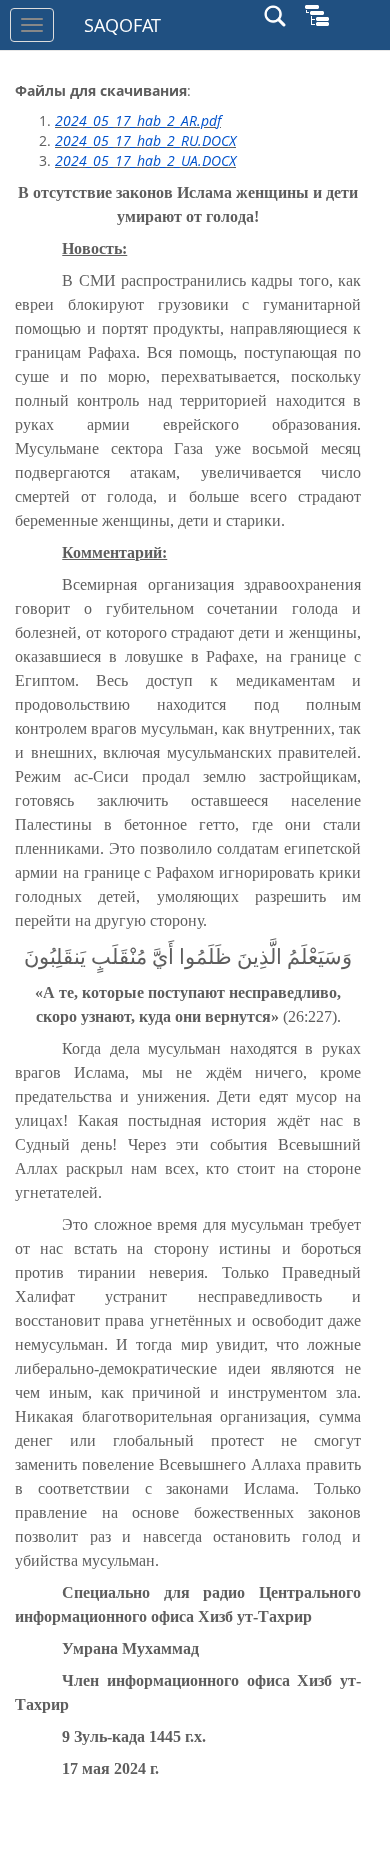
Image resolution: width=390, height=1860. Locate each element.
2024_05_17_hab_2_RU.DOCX (145, 140)
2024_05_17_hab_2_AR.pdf (138, 120)
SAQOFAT (122, 25)
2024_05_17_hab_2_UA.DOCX (145, 160)
